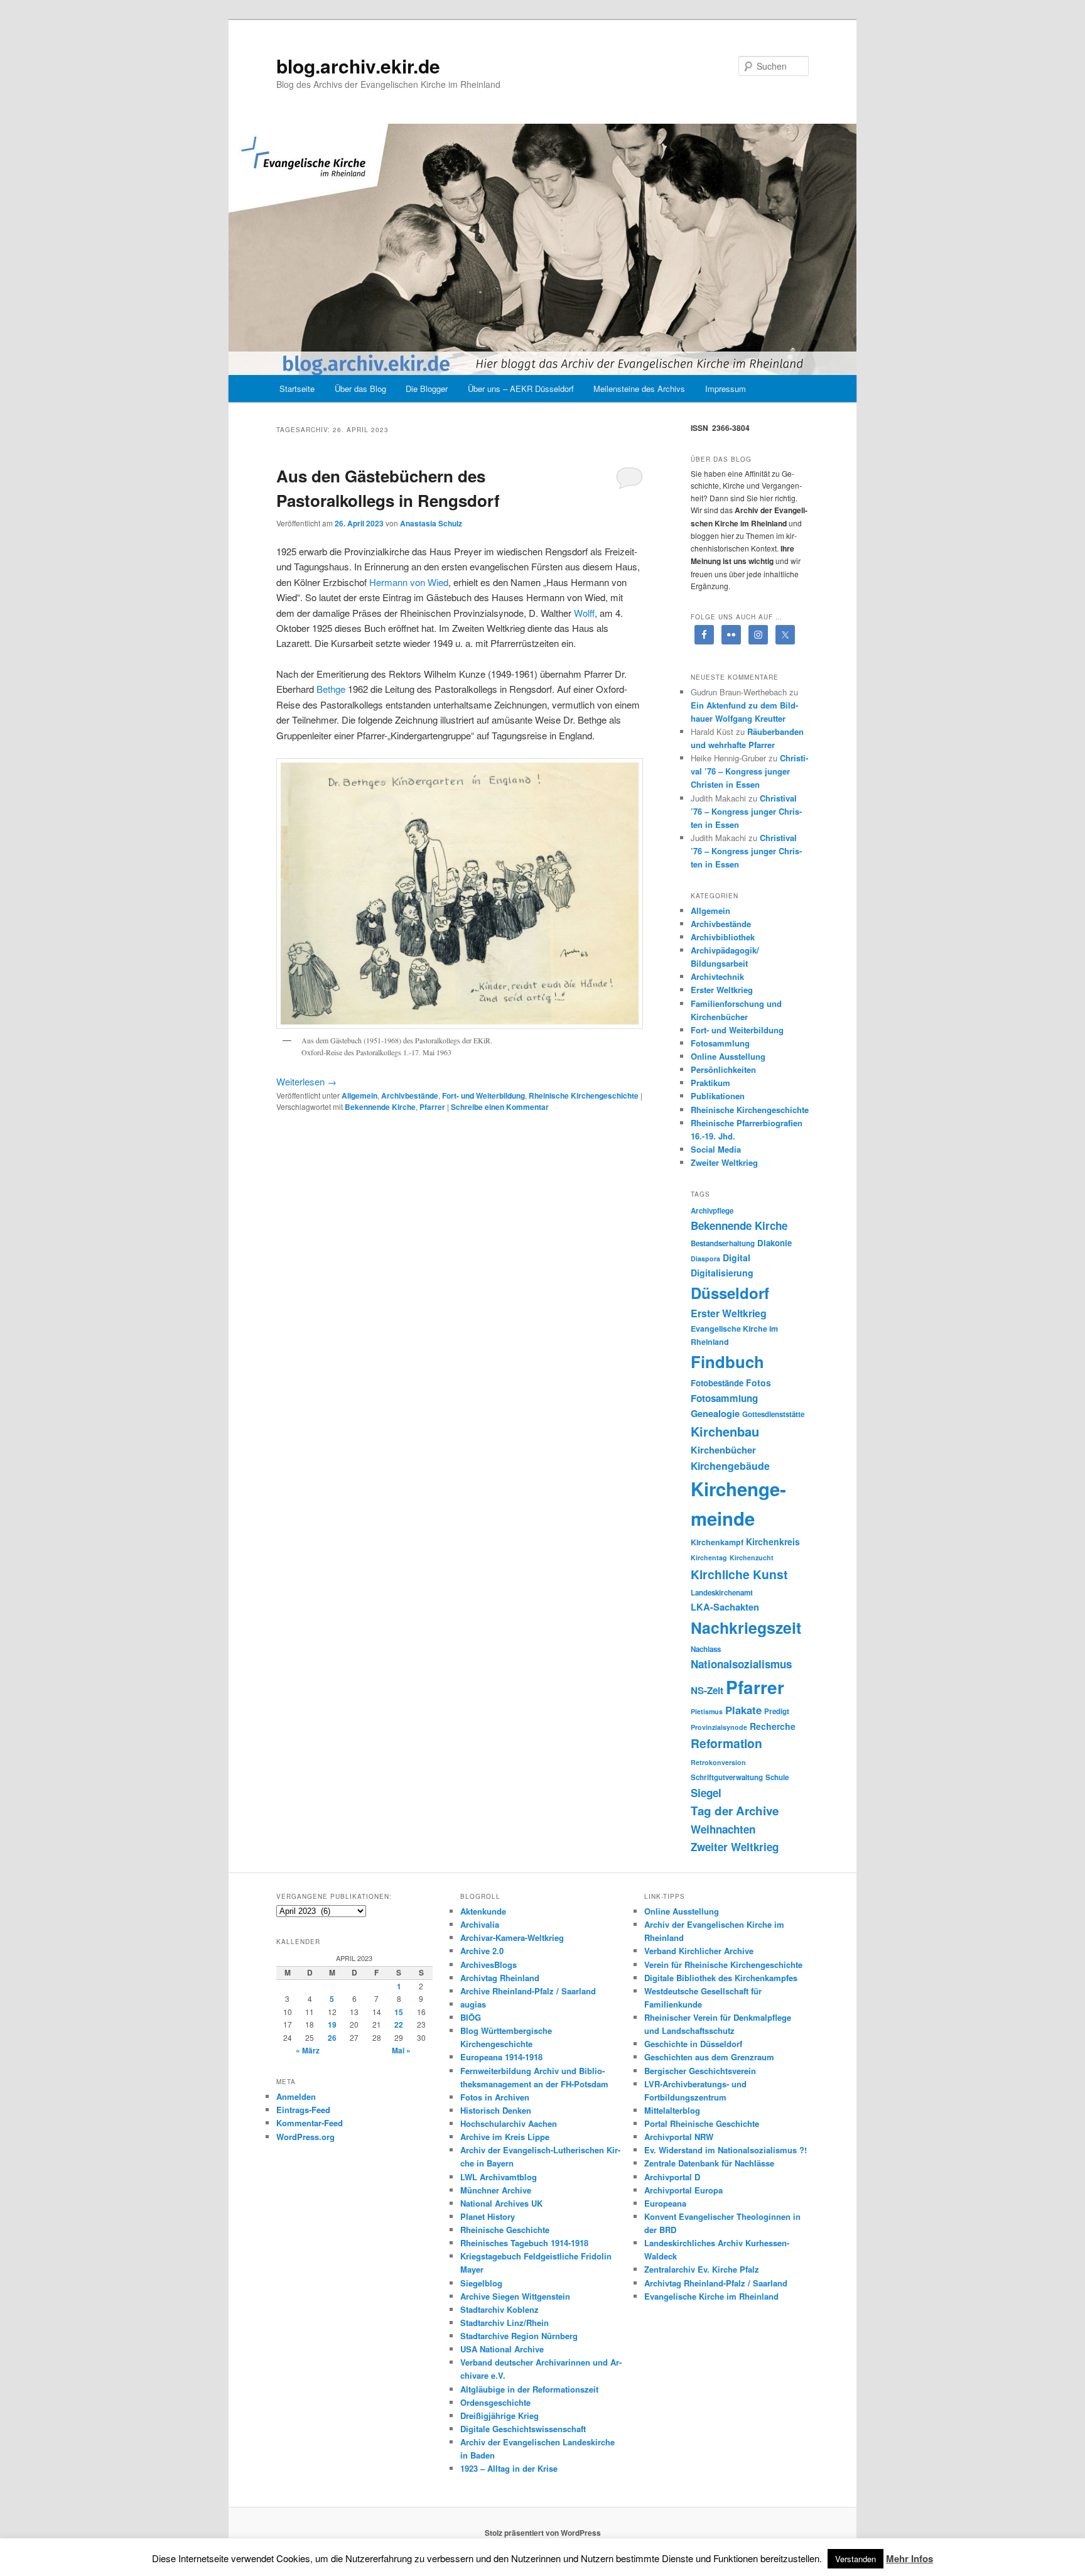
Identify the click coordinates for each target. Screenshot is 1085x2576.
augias (473, 2004)
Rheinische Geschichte (505, 2230)
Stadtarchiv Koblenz (499, 2309)
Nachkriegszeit (746, 1628)
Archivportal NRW (679, 2137)
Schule (777, 1777)
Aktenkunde (483, 1911)
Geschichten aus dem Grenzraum (709, 2057)
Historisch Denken (496, 2110)
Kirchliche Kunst (739, 1574)
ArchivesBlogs (489, 1965)
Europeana (665, 2203)
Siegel (706, 1793)
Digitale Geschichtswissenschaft (523, 2429)
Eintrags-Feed (303, 2110)
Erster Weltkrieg (722, 990)
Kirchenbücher (723, 1450)
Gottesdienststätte (773, 1414)
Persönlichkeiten (723, 1069)
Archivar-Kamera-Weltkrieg (512, 1937)
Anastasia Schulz (431, 523)
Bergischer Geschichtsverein (700, 2071)
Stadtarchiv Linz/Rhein (505, 2323)
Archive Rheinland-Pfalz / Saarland (528, 1991)
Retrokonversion (718, 1762)
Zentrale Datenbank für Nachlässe (709, 2163)
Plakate (743, 1710)
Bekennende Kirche (380, 1107)
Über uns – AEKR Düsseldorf (521, 389)
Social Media (716, 1149)
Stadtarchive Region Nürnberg (519, 2336)
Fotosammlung (720, 1043)
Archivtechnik (717, 976)
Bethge (331, 689)
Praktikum (710, 1083)
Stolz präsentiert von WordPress (543, 2533)
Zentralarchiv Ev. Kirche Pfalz (702, 2269)
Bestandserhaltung (723, 1243)
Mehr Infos (910, 2558)
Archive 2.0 (482, 1951)
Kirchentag (709, 1557)
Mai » (401, 2050)
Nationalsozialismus (741, 1664)
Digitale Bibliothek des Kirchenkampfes (721, 1978)
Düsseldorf (730, 1293)
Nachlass (706, 1649)
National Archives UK (501, 2203)
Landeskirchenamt (722, 1593)
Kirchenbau (725, 1431)
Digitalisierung (722, 1273)
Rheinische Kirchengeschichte (584, 1095)
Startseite (297, 389)
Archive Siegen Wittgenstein (515, 2296)
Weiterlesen (306, 1081)
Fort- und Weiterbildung (483, 1095)
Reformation (726, 1743)
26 (332, 2038)
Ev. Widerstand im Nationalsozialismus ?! (726, 2150)
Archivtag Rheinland (500, 1978)
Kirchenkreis (773, 1541)
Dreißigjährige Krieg (499, 2416)
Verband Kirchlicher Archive (699, 1951)
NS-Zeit (707, 1690)
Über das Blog (360, 389)
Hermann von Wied (409, 582)
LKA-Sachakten (725, 1607)
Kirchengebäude (730, 1466)
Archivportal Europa (683, 2190)
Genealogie (715, 1413)
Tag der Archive (735, 1811)
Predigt (777, 1711)
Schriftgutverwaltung (727, 1777)
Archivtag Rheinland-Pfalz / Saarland (716, 2283)
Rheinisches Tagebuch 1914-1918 (524, 2243)
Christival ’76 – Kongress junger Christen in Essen (749, 771)
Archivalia (480, 1924)
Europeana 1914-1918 (501, 2057)
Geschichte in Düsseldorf (693, 2044)
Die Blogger (427, 389)
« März (308, 2050)
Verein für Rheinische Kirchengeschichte (723, 1965)
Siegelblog (481, 2283)
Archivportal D (672, 2177)
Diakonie (775, 1243)
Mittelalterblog (672, 2110)
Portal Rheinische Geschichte (702, 2123)
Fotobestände (717, 1383)
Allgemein (359, 1095)
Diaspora (705, 1258)
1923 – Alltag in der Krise (509, 2468)
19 (332, 2024)
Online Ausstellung (728, 1056)
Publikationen (718, 1096)
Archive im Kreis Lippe (505, 2137)
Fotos (758, 1383)
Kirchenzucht (752, 1557)
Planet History (488, 2216)
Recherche (773, 1726)
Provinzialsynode (719, 1727)
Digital (737, 1258)
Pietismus (707, 1711)
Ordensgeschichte (495, 2402)
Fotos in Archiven (495, 2097)
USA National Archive (502, 2349)
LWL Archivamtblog (499, 2177)
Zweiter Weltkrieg (724, 1162)
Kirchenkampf (717, 1542)
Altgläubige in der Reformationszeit (529, 2389)
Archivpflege (712, 1211)
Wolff (584, 613)
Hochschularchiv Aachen (509, 2123)
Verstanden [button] (856, 2559)
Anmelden (296, 2096)
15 (399, 2012)
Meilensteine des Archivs (639, 389)
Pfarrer (432, 1107)
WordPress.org (305, 2137)
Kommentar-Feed (310, 2123)
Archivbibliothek (723, 937)
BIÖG (471, 2017)
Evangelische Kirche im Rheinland (711, 2296)
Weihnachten (723, 1829)
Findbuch (727, 1361)
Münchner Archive (496, 2190)
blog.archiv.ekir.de (358, 66)
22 (399, 2024)
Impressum (726, 389)
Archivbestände (410, 1095)
